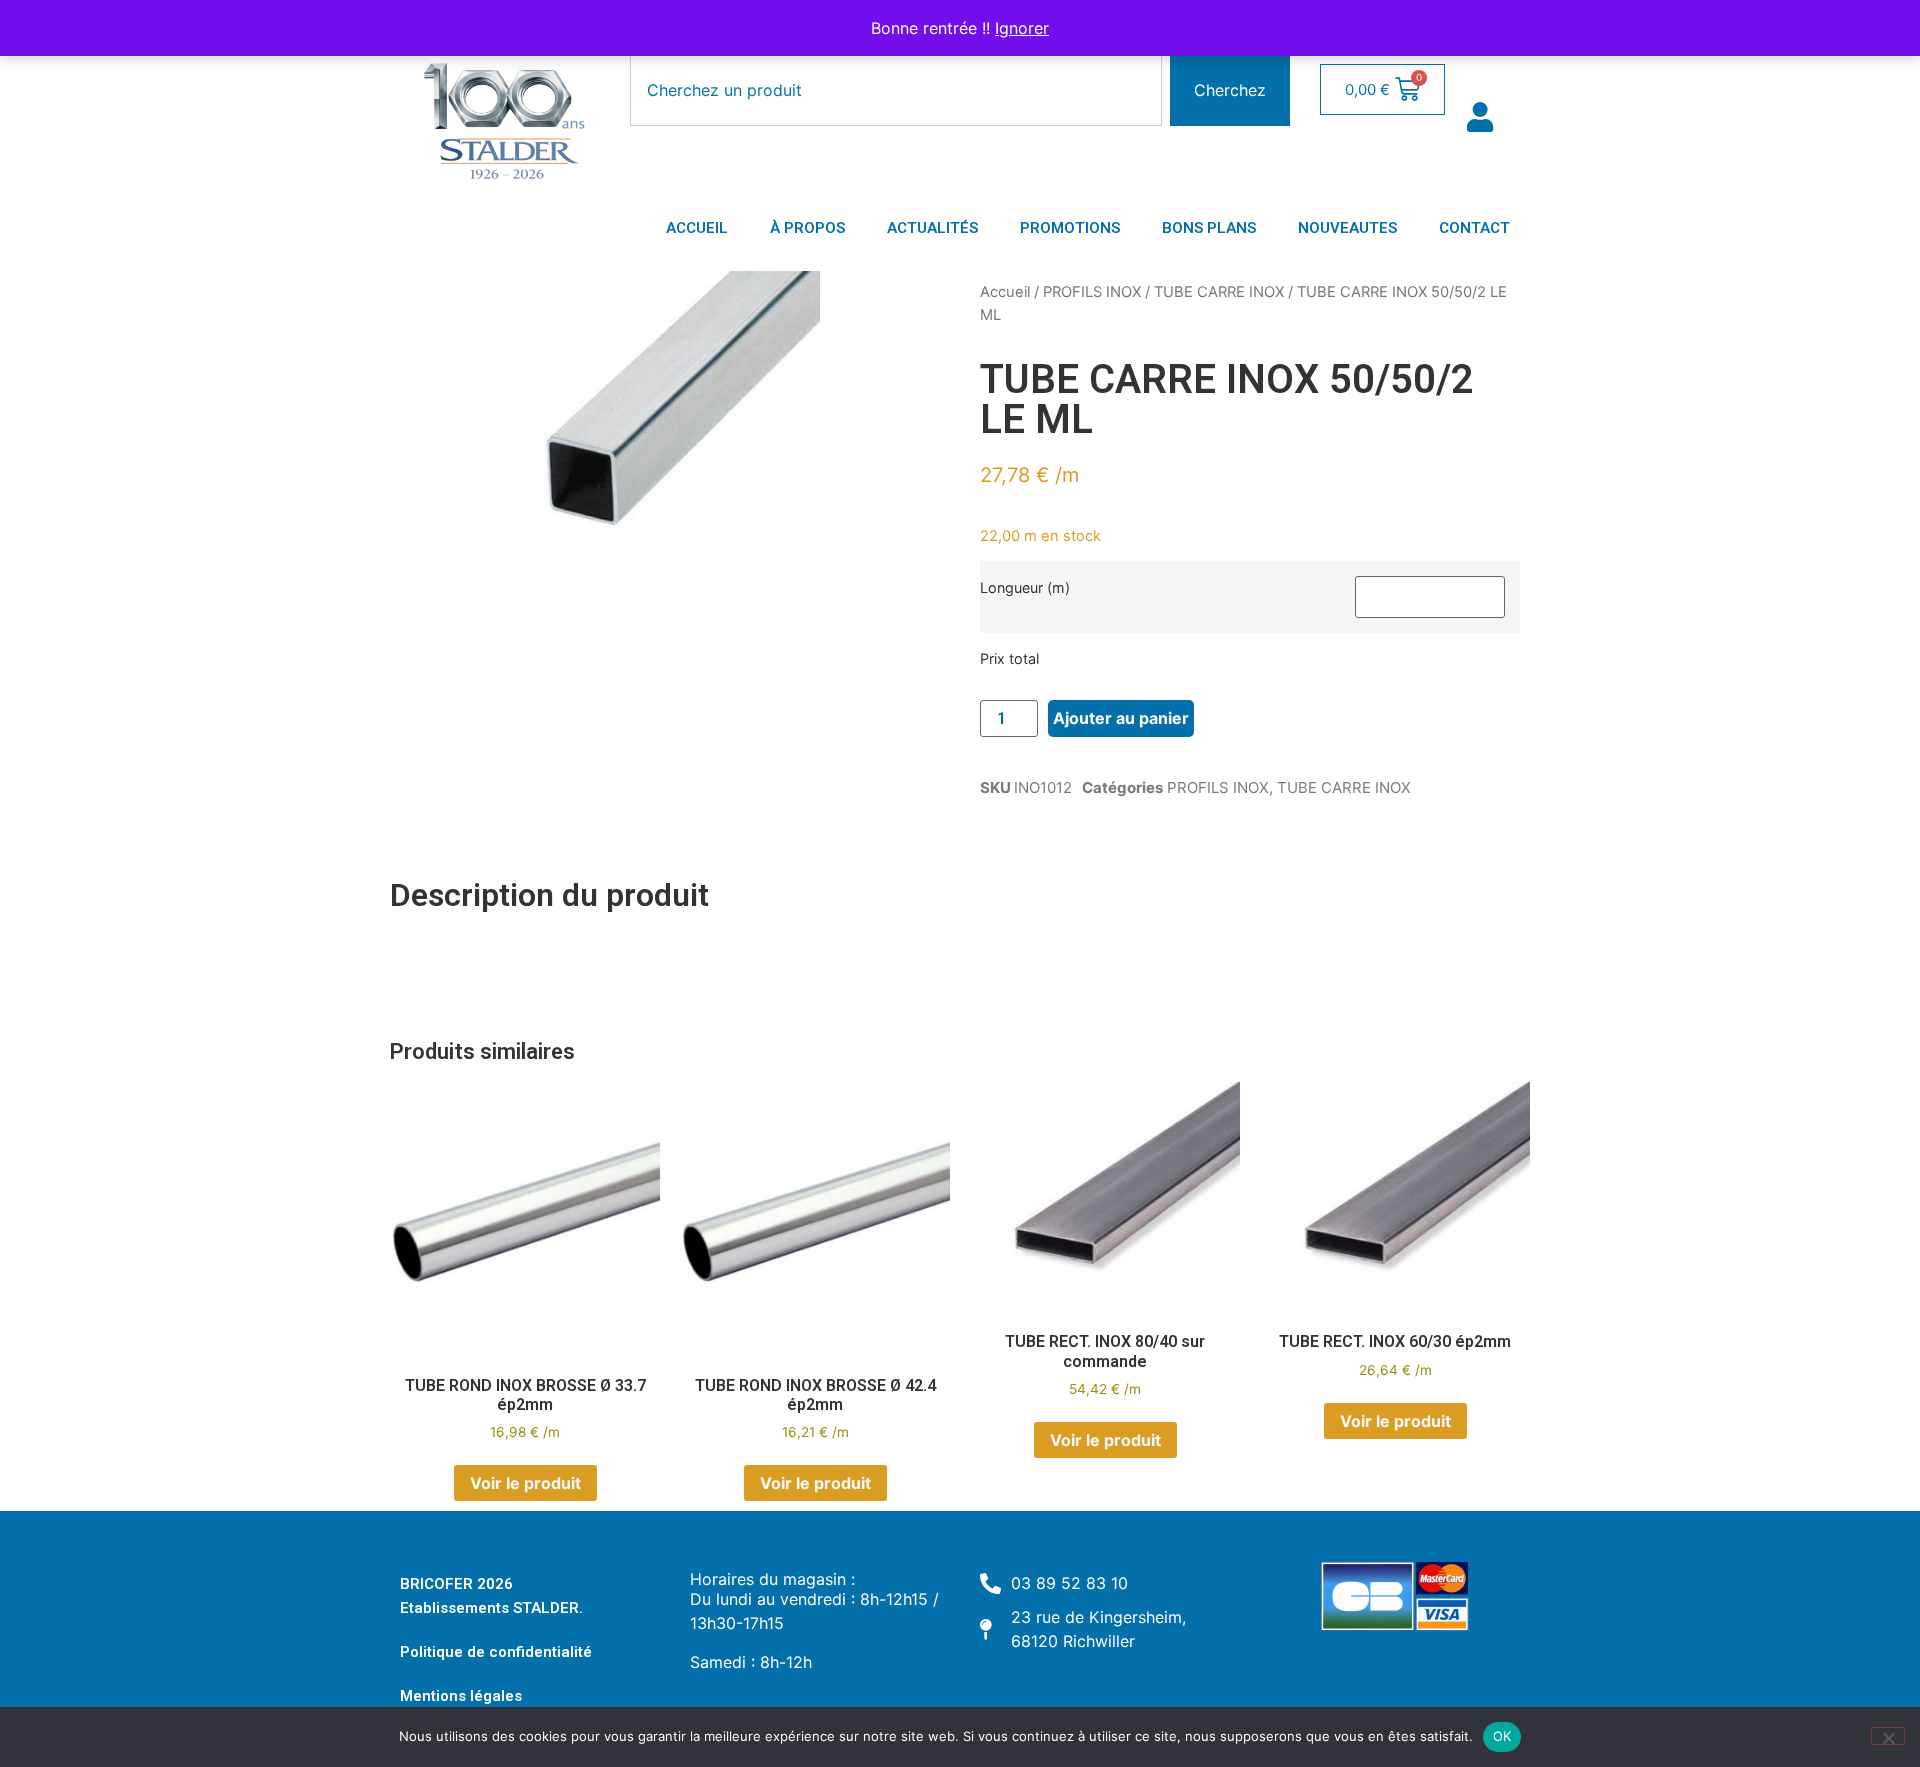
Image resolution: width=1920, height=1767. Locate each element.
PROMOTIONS (1070, 228)
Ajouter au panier (1121, 718)
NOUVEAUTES (1347, 228)
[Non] (1888, 1736)
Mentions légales (461, 1696)
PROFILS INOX (1092, 292)
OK (1502, 1736)
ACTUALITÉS (932, 228)
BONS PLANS (1209, 228)
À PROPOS (807, 228)
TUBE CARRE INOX (1219, 292)
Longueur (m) (1025, 588)
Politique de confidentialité (496, 1652)
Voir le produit (525, 1483)
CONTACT (1474, 228)
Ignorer (1022, 28)
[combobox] (896, 90)
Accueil (1005, 292)
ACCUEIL (697, 228)
